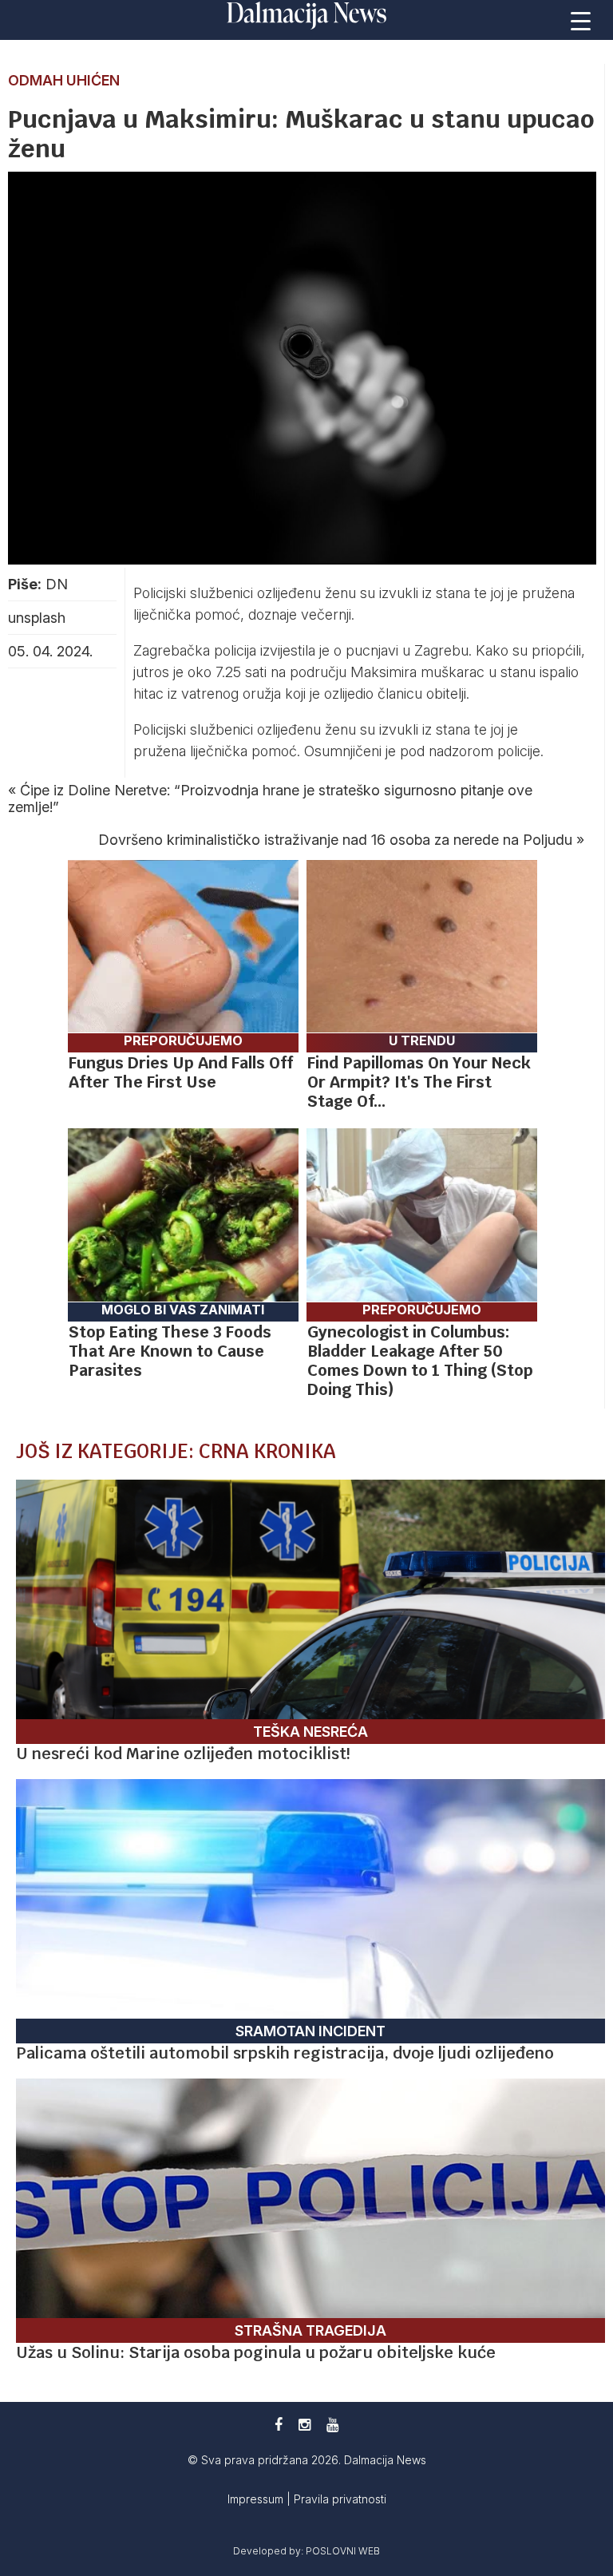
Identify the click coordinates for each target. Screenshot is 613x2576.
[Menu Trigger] (581, 20)
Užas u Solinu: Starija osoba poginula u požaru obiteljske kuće (256, 2352)
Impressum (257, 2499)
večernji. (328, 614)
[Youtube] (332, 2425)
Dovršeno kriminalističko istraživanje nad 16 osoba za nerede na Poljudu (335, 840)
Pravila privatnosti (340, 2499)
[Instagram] (305, 2425)
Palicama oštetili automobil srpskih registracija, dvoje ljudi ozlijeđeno (285, 2053)
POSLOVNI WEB (343, 2551)
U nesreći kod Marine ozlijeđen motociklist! (183, 1754)
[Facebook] (279, 2425)
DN (57, 584)
